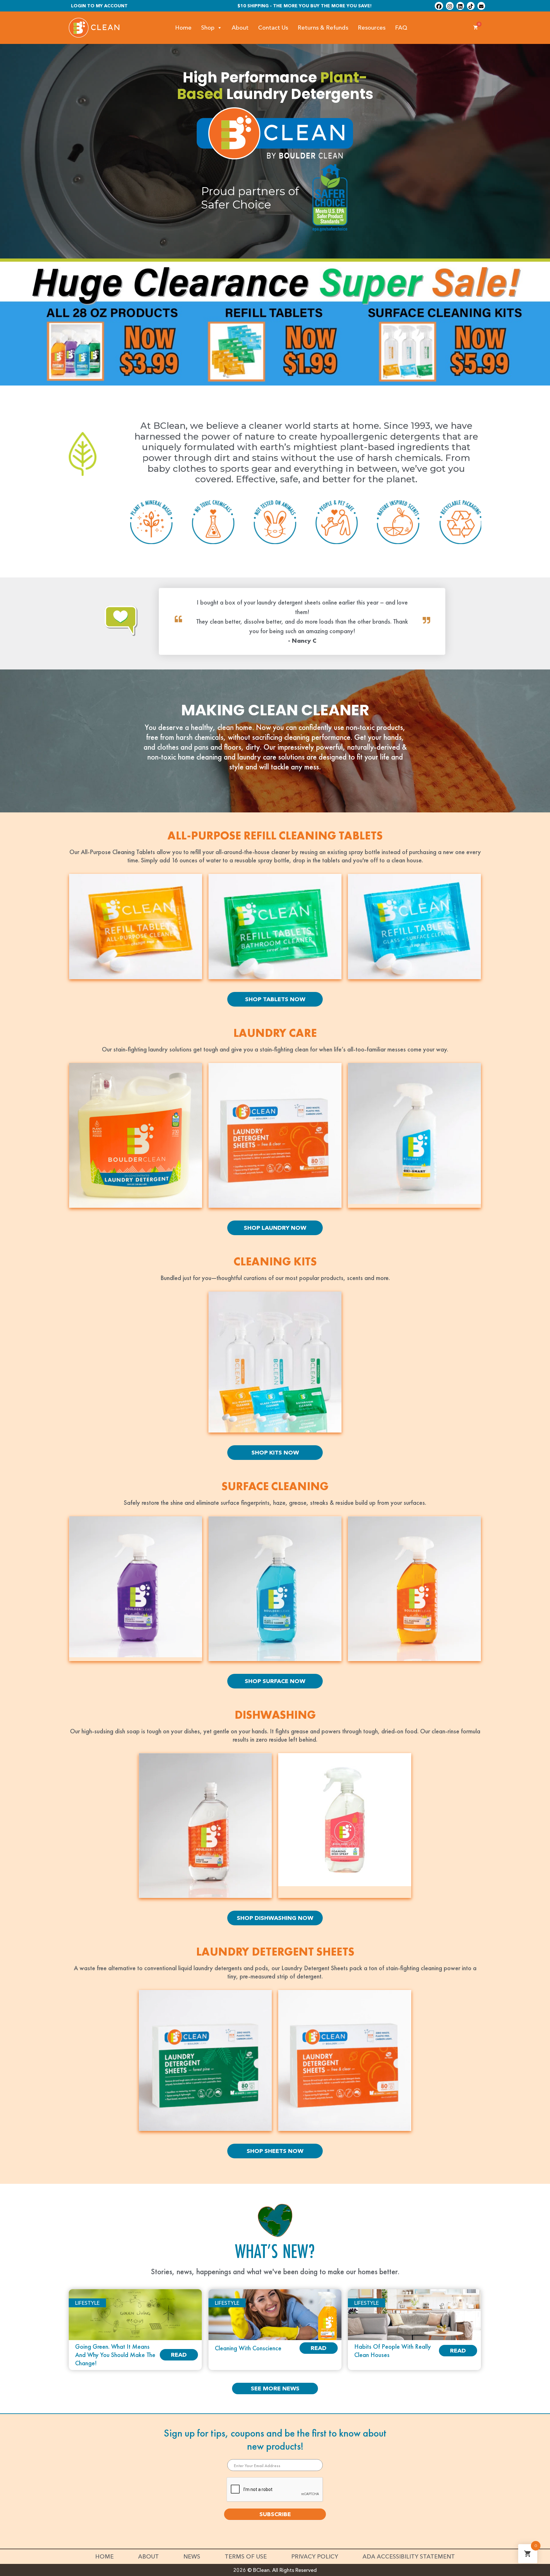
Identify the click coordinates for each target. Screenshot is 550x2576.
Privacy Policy (315, 2557)
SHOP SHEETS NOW (275, 2151)
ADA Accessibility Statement (409, 2557)
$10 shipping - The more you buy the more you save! (305, 6)
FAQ (401, 28)
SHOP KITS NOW (275, 1453)
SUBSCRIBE (275, 2514)
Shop (208, 28)
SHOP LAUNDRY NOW (275, 1228)
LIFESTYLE (87, 2303)
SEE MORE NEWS (275, 2388)
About (240, 28)
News (192, 2557)
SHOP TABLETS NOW (275, 999)
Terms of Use (246, 2557)
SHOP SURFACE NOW (275, 1681)
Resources (372, 28)
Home (183, 28)
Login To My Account (99, 6)
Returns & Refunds (323, 28)
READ (179, 2355)
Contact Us (273, 28)
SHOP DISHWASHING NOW (275, 1918)
